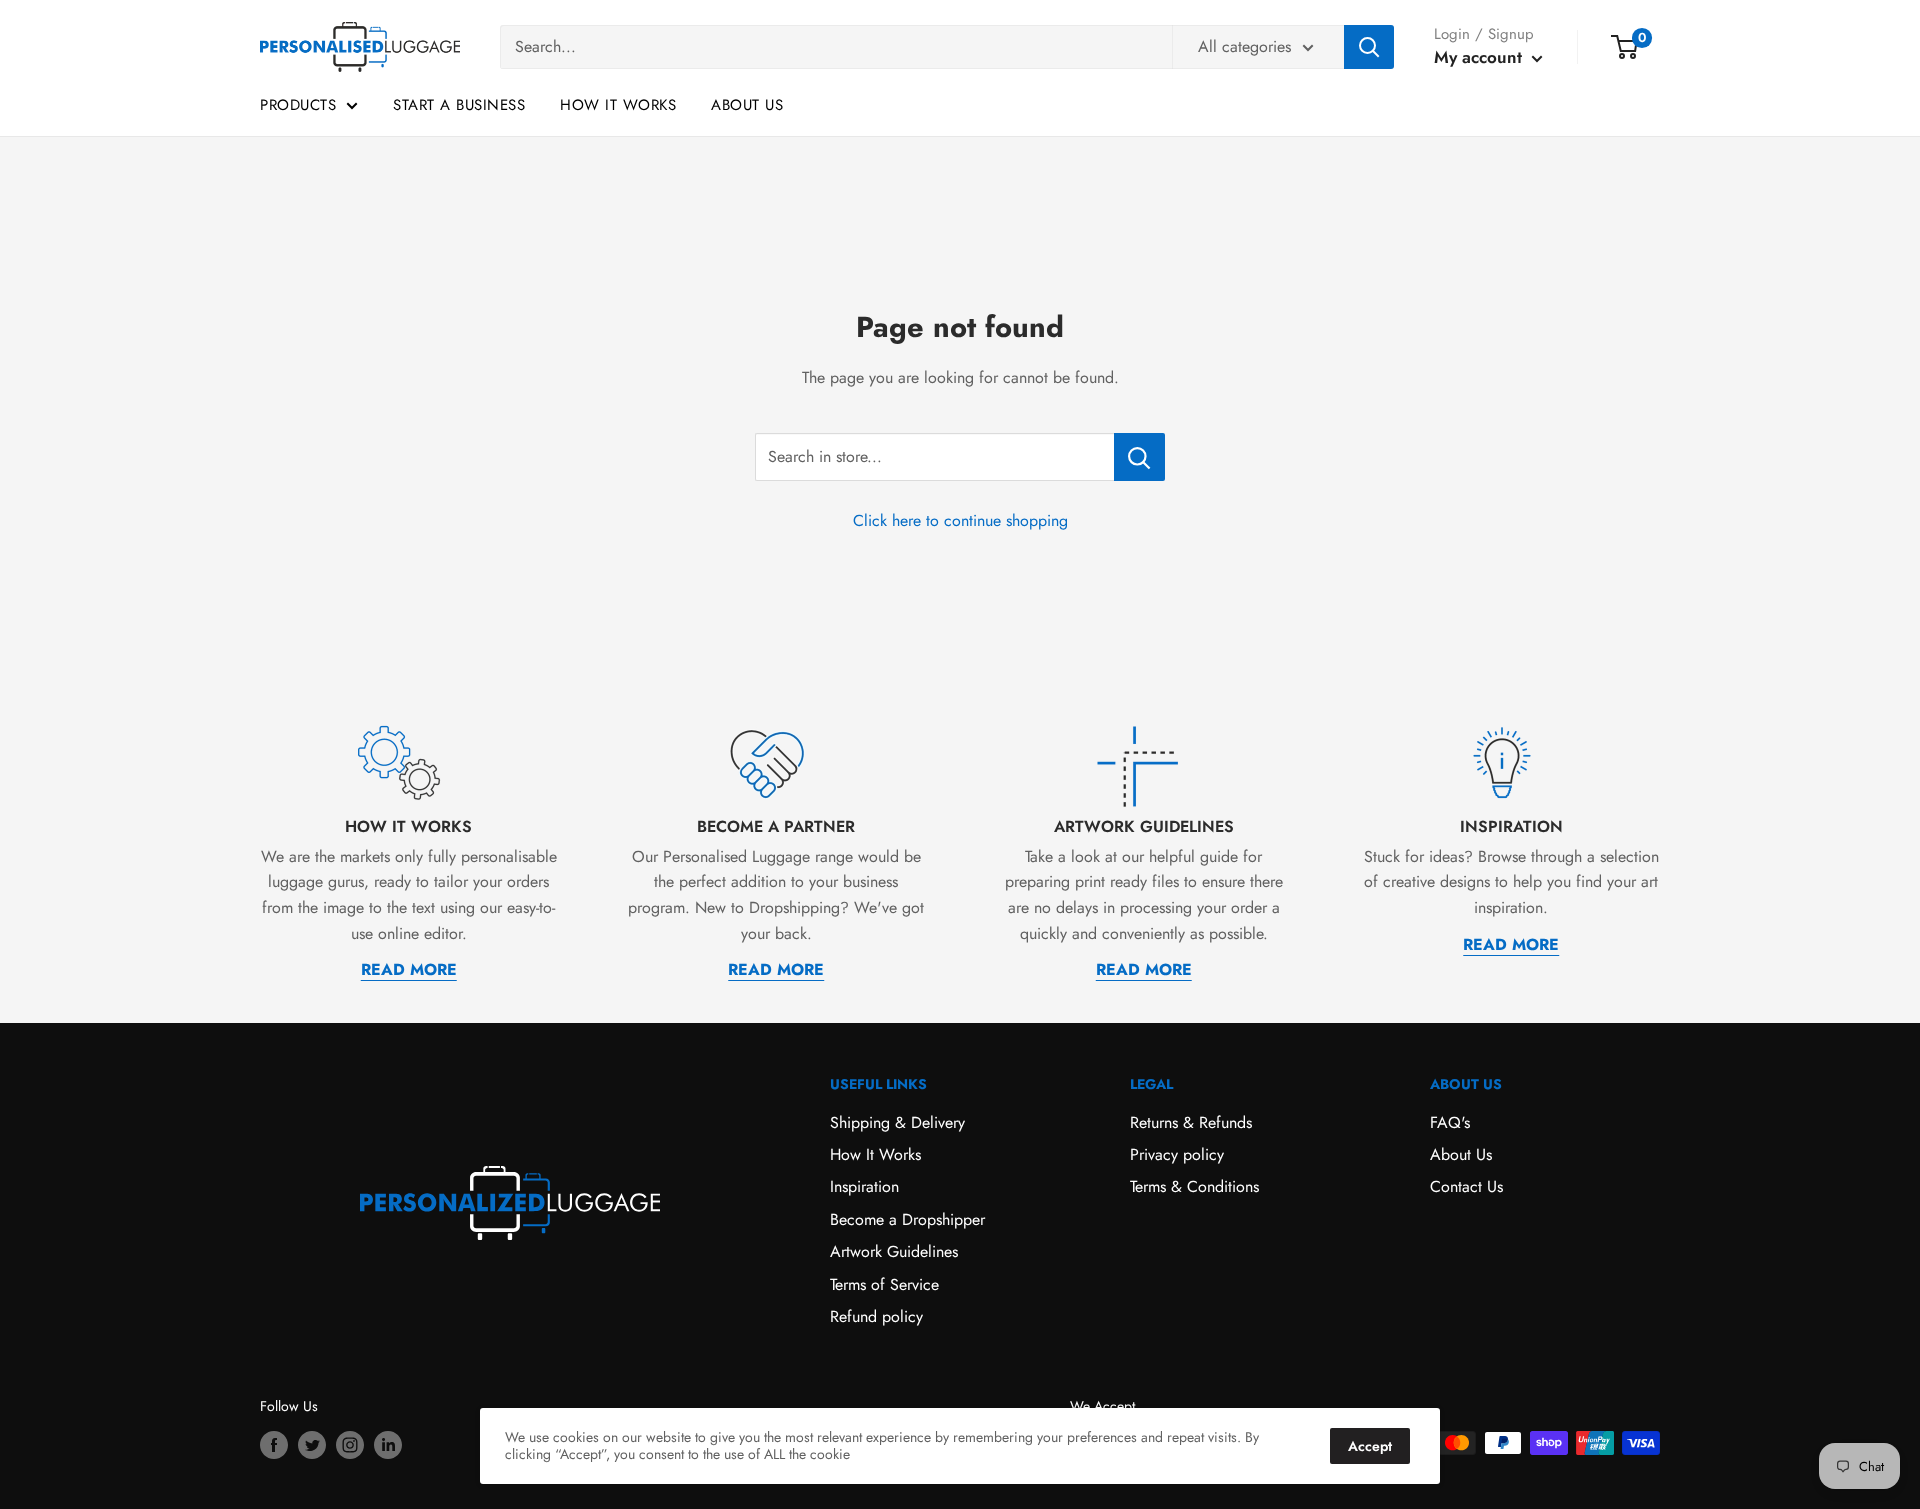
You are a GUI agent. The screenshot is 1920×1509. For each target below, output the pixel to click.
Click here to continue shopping (960, 520)
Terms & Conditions (1194, 1186)
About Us (747, 105)
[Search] (1369, 47)
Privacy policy (1177, 1154)
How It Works (618, 105)
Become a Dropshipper (907, 1219)
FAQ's (1450, 1122)
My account (1480, 57)
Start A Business (459, 105)
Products (298, 105)
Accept (1370, 1446)
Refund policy (876, 1316)
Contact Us (1466, 1186)
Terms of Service (884, 1284)
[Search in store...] (1139, 457)
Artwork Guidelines (894, 1251)
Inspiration (864, 1186)
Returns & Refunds (1191, 1122)
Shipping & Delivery (897, 1122)
